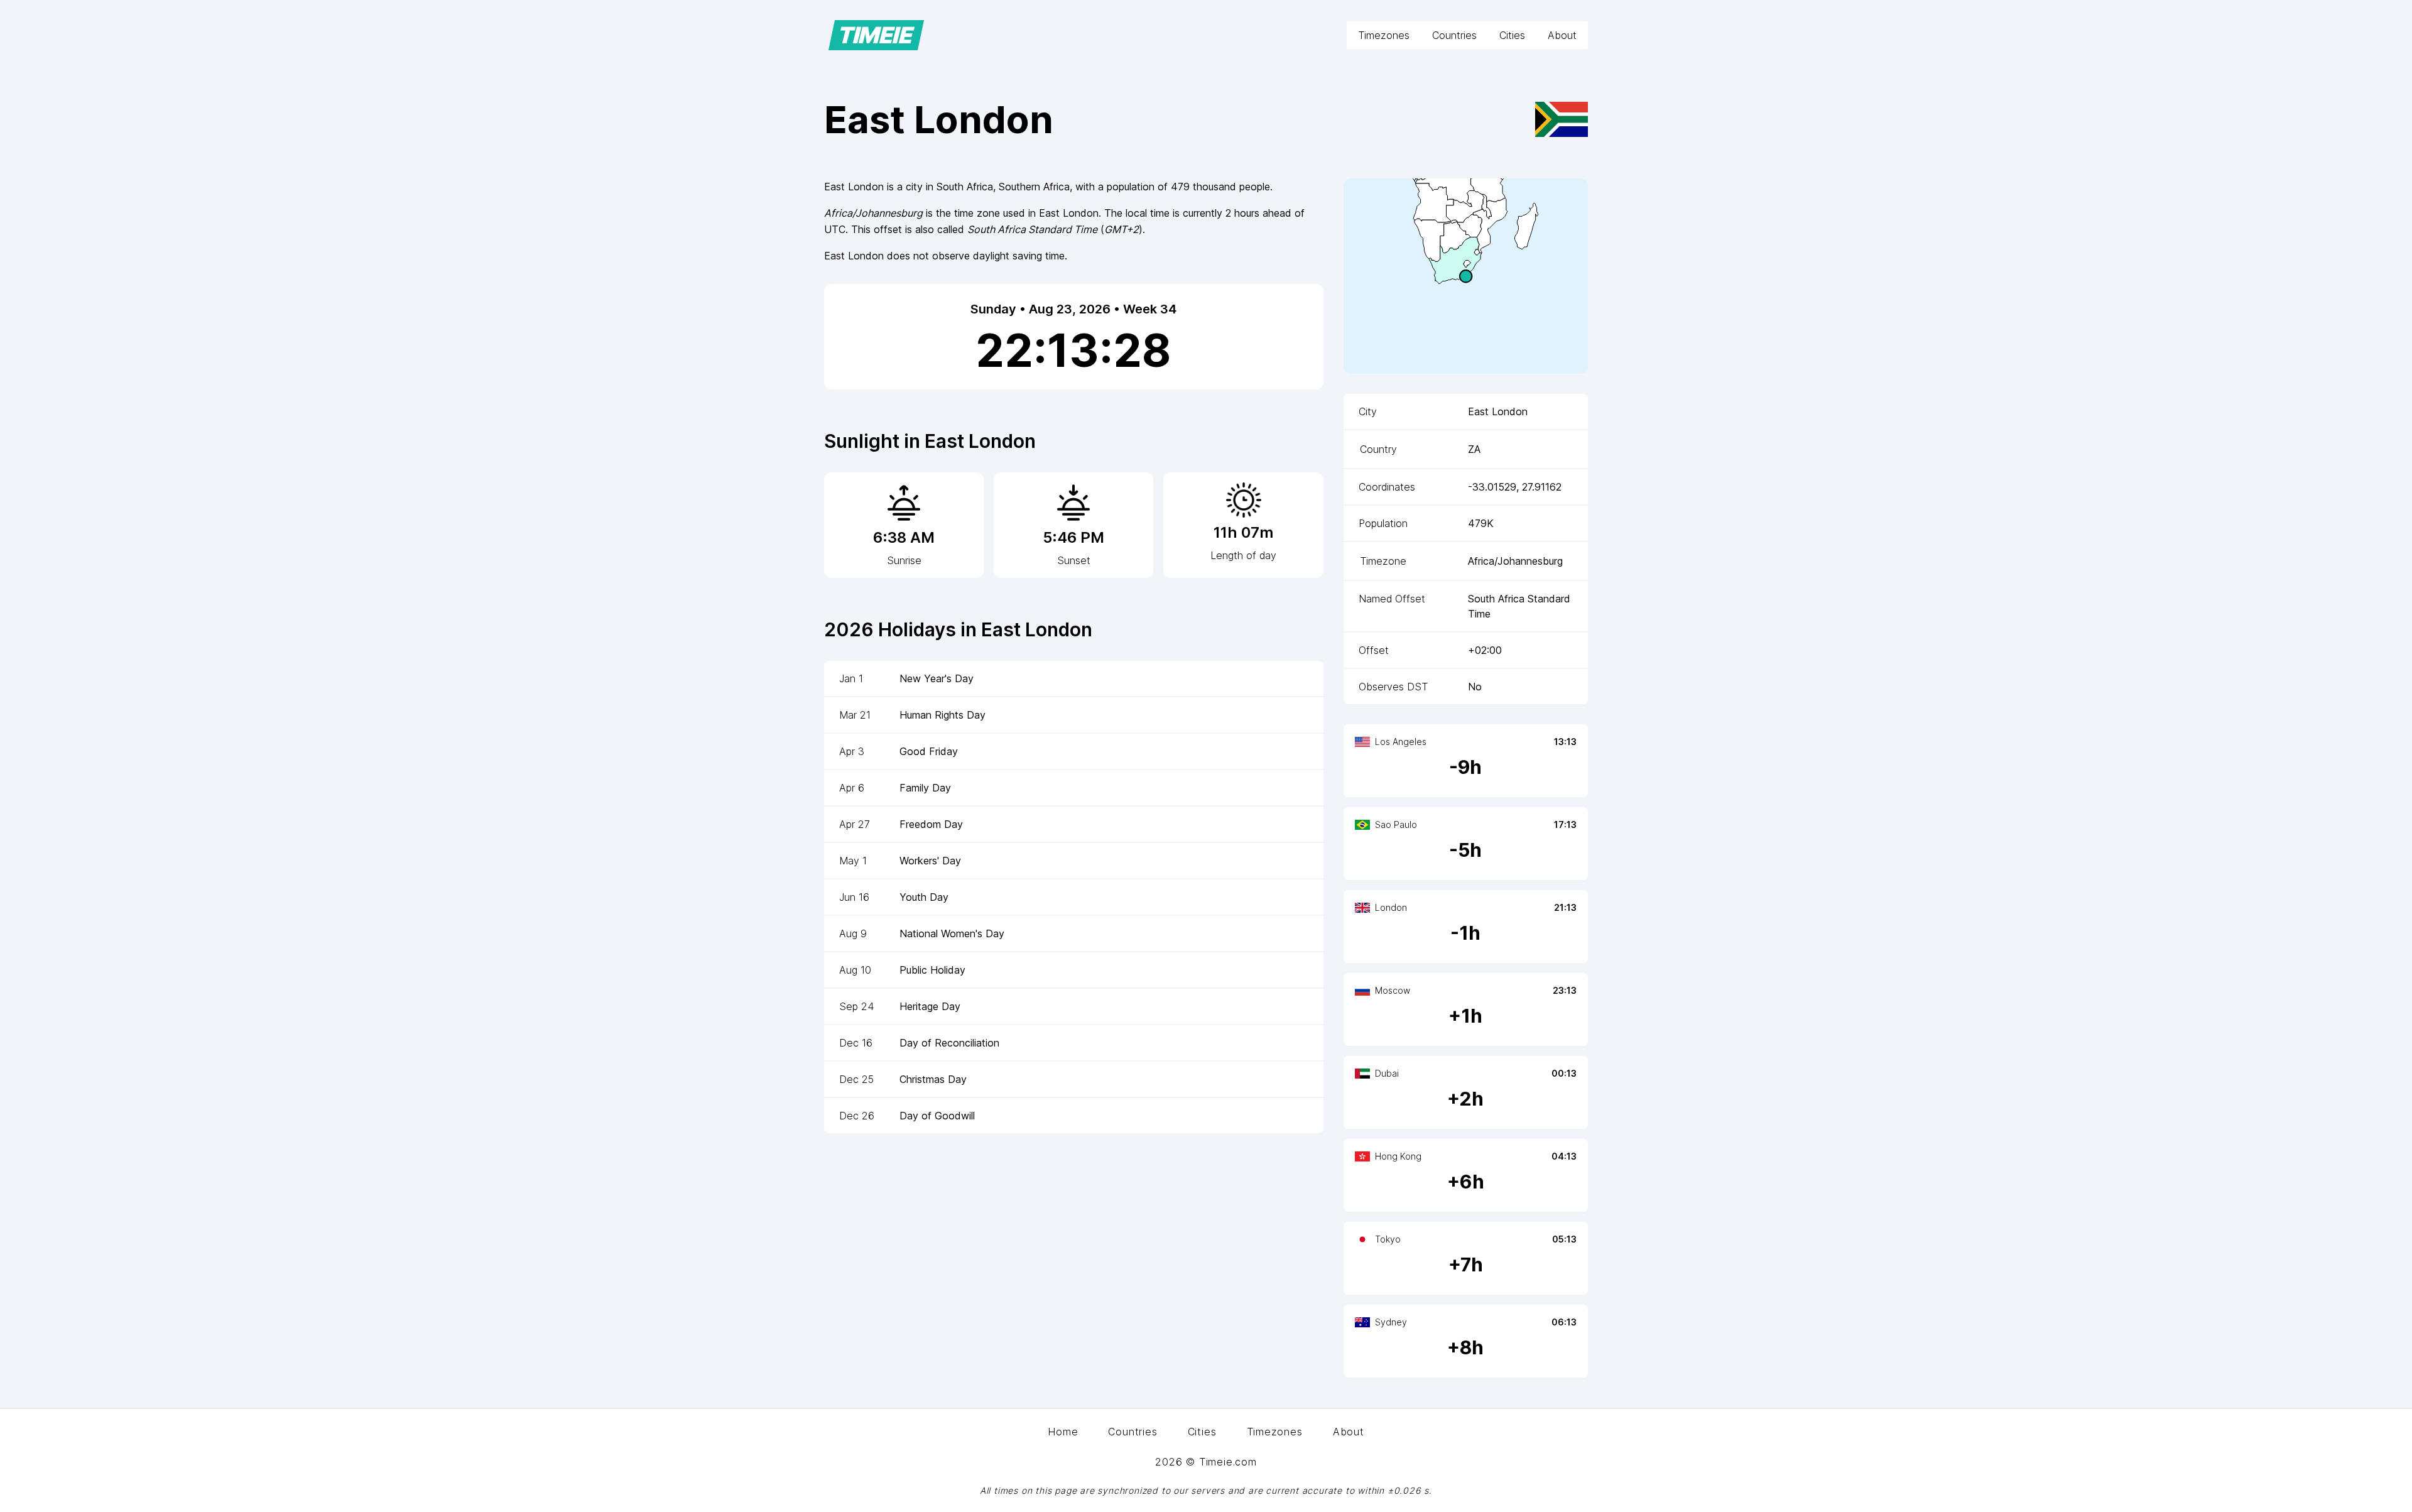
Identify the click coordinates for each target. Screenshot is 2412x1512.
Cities (1512, 35)
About (1562, 35)
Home (1063, 1432)
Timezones (1384, 35)
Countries (1454, 35)
